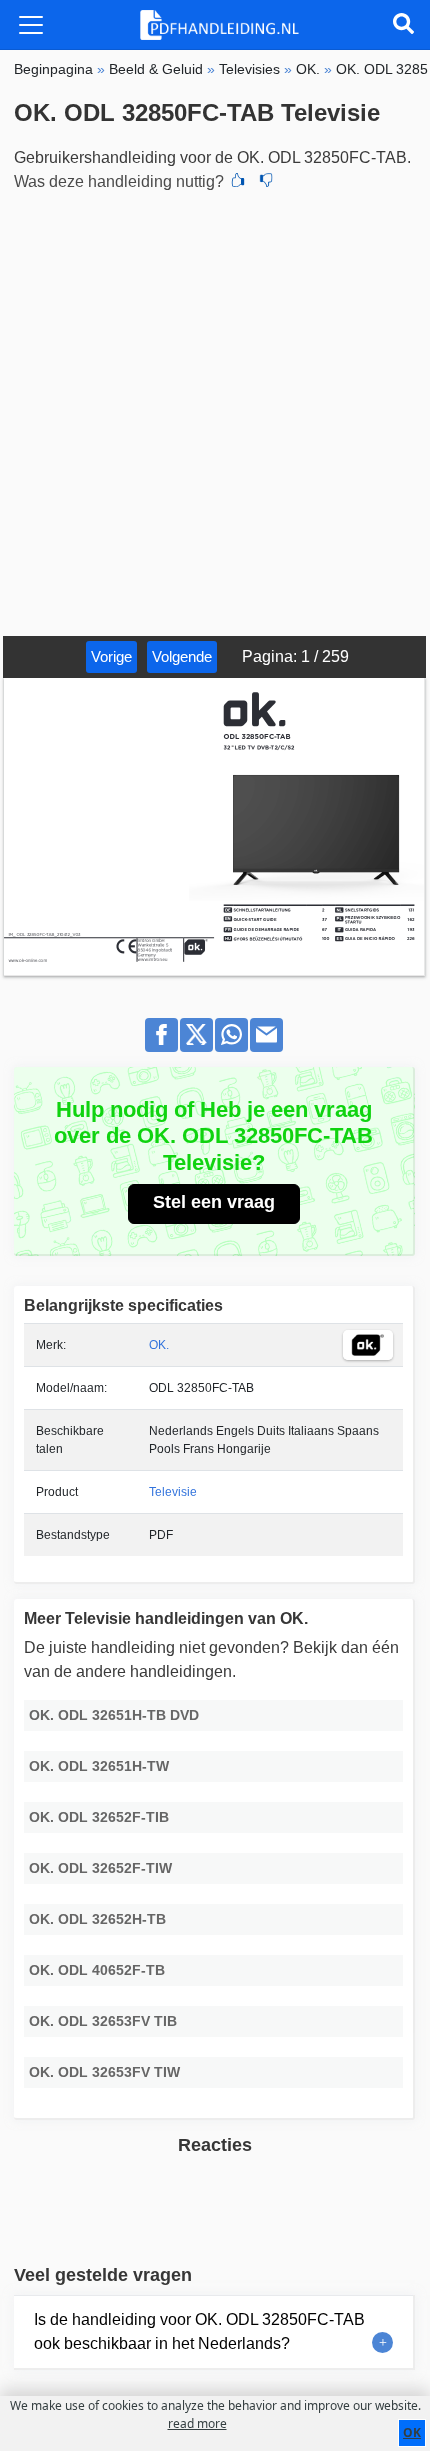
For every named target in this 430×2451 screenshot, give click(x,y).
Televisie (173, 1492)
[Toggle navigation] (31, 25)
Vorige (111, 656)
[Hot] (238, 182)
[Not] (266, 182)
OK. (159, 1345)
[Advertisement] (215, 411)
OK (412, 2432)
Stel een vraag (214, 1202)
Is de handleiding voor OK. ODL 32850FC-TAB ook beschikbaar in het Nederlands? (199, 2331)
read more (197, 2423)
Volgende (182, 656)
